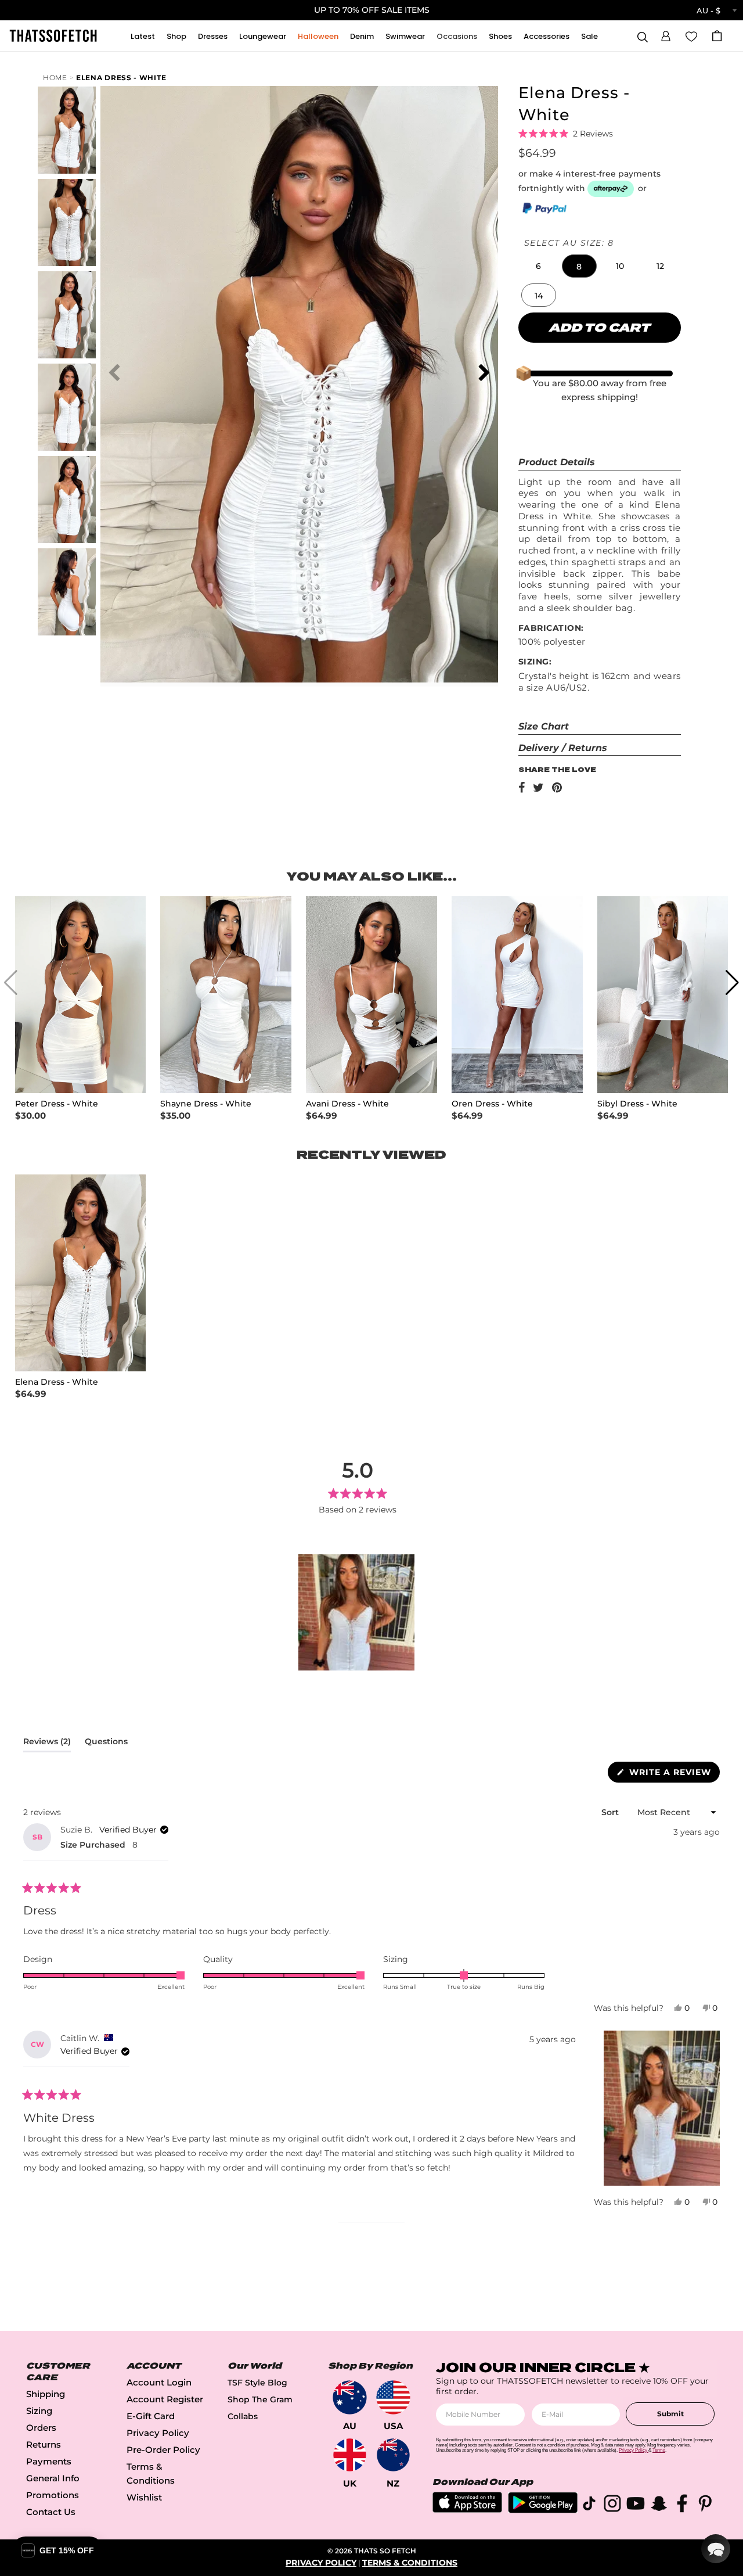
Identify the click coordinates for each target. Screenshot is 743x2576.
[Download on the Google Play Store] (543, 2510)
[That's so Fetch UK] (350, 2455)
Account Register (165, 2399)
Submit (670, 2414)
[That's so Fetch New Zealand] (393, 2455)
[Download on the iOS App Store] (467, 2509)
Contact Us (51, 2512)
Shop (176, 36)
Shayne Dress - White (206, 1104)
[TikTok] (589, 2505)
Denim (362, 36)
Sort (611, 1812)
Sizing (39, 2411)
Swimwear (405, 36)
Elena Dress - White (121, 78)
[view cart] (717, 36)
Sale (589, 36)
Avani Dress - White (347, 1104)
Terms (659, 2450)
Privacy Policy (158, 2433)
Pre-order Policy (163, 2450)
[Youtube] (636, 2505)
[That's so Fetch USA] (393, 2397)
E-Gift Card (151, 2416)
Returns (44, 2444)
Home (55, 78)
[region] (358, 1612)
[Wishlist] (691, 35)
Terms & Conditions (410, 2563)
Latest (143, 36)
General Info (53, 2478)
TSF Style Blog (257, 2383)
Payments (49, 2461)
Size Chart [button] (544, 726)
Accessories (547, 36)
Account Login (159, 2382)
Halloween (318, 36)
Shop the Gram (260, 2399)
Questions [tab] (106, 1744)
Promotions (53, 2495)
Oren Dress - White (492, 1104)
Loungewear (263, 36)
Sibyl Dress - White (637, 1104)
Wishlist (144, 2497)
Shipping (46, 2394)
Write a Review (673, 1774)
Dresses (213, 36)
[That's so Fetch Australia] (350, 2397)
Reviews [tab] (47, 1744)
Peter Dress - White (57, 1104)
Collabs (243, 2416)
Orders (41, 2428)
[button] (666, 34)
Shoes (500, 36)
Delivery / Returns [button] (563, 748)
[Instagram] (612, 2505)
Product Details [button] (557, 462)
